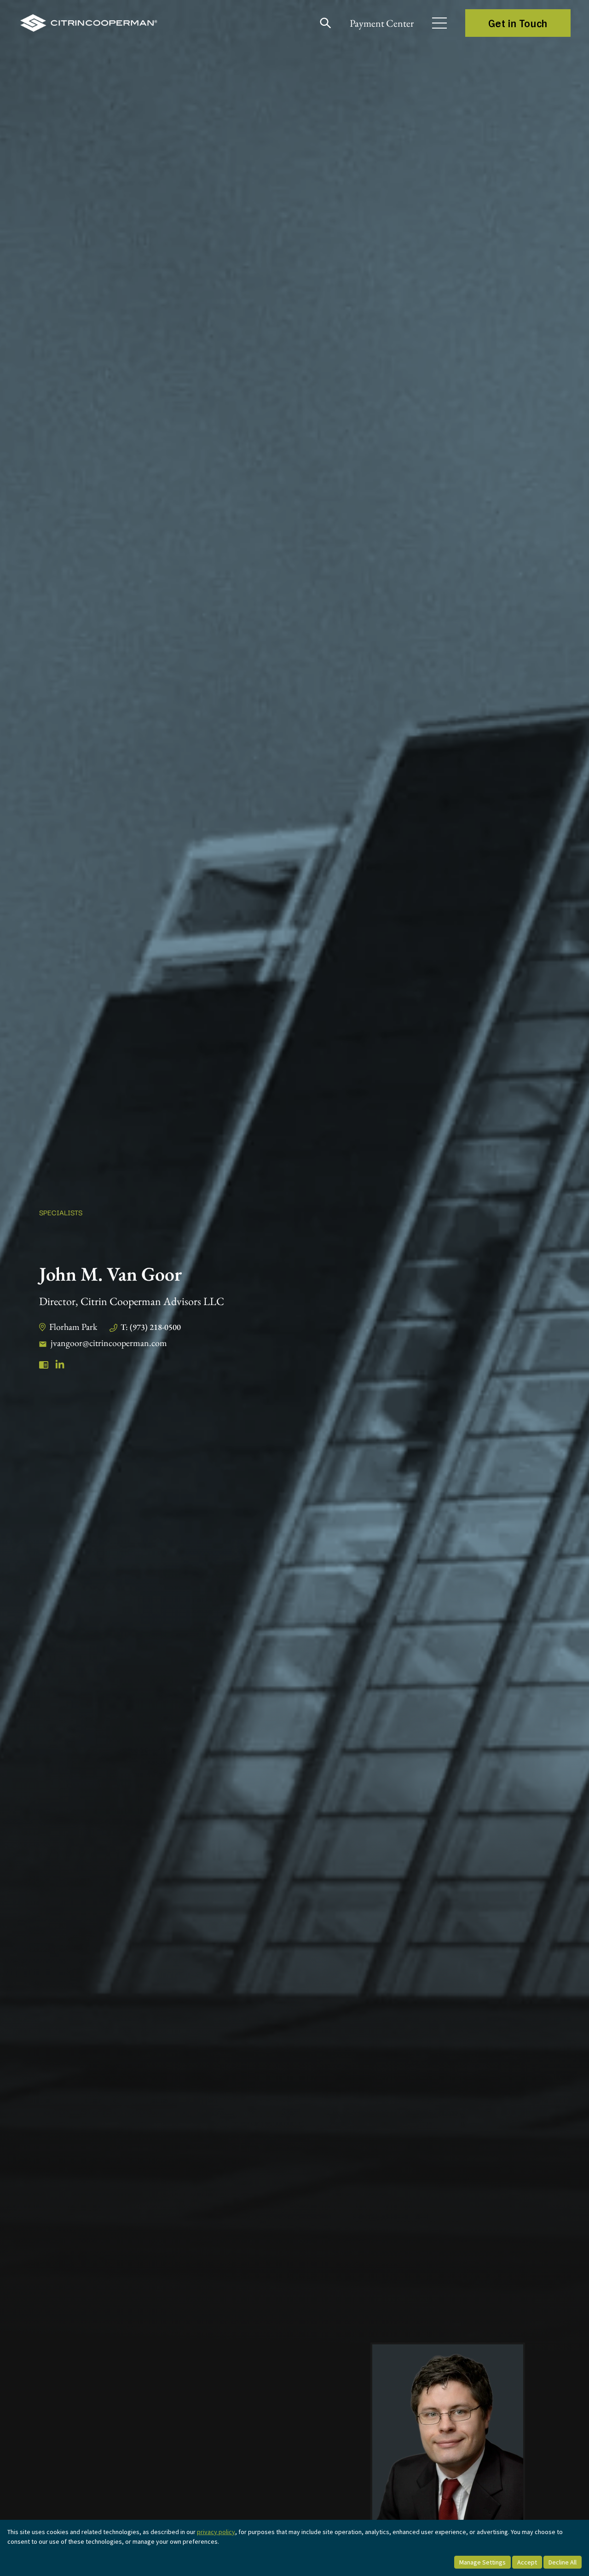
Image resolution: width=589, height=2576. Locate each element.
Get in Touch (518, 23)
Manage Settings (482, 2562)
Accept (527, 2562)
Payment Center (382, 23)
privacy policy (216, 2532)
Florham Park (73, 1327)
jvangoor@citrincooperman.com (109, 1343)
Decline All (563, 2562)
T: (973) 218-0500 (151, 1327)
